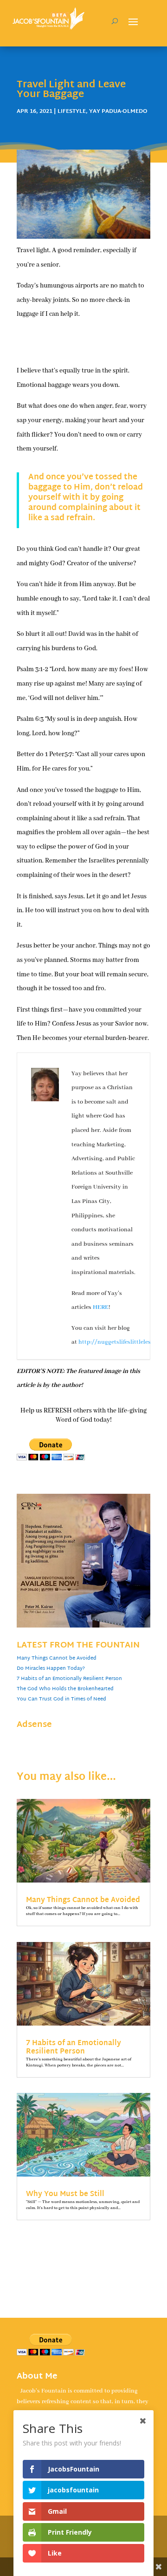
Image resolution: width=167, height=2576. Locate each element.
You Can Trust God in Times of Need (61, 1699)
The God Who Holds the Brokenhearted (65, 1689)
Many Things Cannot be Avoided (57, 1658)
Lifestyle (72, 111)
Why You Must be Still (65, 2194)
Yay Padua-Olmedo (118, 111)
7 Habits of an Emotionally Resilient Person (69, 1679)
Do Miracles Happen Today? (51, 1668)
